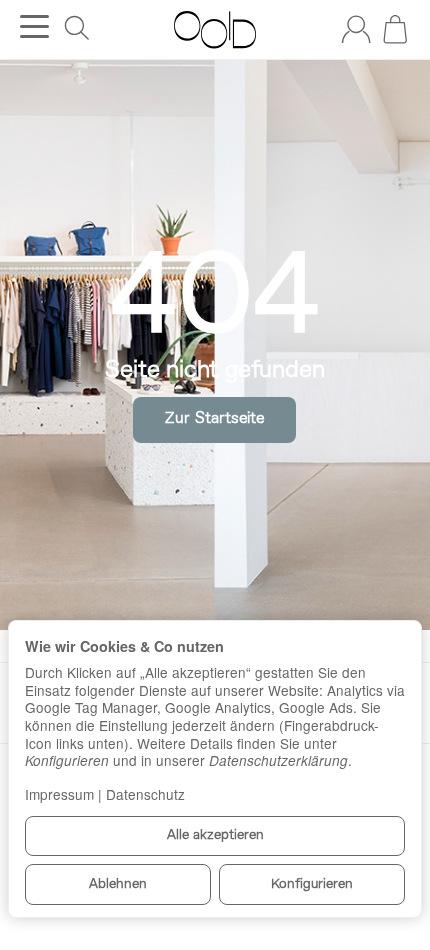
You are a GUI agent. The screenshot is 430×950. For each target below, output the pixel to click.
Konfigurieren (312, 884)
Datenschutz (145, 794)
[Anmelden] (356, 29)
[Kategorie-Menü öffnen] (34, 26)
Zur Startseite (214, 419)
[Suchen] (77, 28)
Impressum (59, 794)
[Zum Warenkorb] (395, 29)
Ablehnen (118, 884)
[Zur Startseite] (214, 30)
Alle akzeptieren (215, 835)
